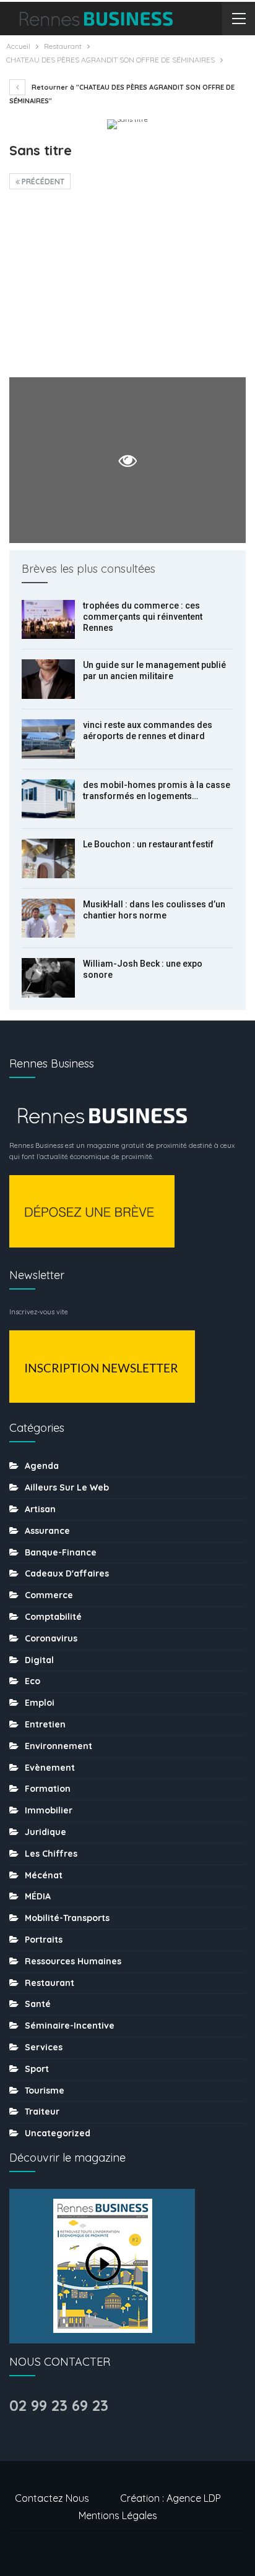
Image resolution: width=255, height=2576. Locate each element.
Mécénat (44, 1875)
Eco (32, 1681)
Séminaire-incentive (70, 2026)
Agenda (42, 1466)
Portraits (44, 1940)
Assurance (47, 1531)
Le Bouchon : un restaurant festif (148, 844)
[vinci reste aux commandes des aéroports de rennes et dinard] (48, 739)
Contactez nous (52, 2498)
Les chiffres (51, 1854)
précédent (42, 182)
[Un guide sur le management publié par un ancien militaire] (48, 679)
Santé (38, 2004)
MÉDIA (38, 1896)
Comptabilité (53, 1617)
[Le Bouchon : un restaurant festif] (48, 858)
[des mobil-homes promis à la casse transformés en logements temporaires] (48, 799)
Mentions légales (118, 2515)
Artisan (40, 1509)
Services (44, 2047)
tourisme (45, 2090)
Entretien (45, 1724)
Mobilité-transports (67, 1918)
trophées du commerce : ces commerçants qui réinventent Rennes (143, 617)
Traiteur (42, 2112)
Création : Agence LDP (171, 2498)
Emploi (40, 1703)
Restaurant (50, 1983)
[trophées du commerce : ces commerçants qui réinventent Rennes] (48, 620)
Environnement (58, 1746)
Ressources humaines (73, 1961)
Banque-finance (61, 1552)
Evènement (50, 1768)
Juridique (45, 1832)
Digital (39, 1660)
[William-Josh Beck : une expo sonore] (48, 978)
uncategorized (58, 2133)
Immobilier (49, 1810)
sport (37, 2069)
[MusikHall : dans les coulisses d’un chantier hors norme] (48, 918)
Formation (48, 1789)
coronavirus (51, 1638)
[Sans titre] (127, 287)
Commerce (49, 1595)
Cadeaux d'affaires (67, 1573)
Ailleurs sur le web (67, 1487)
